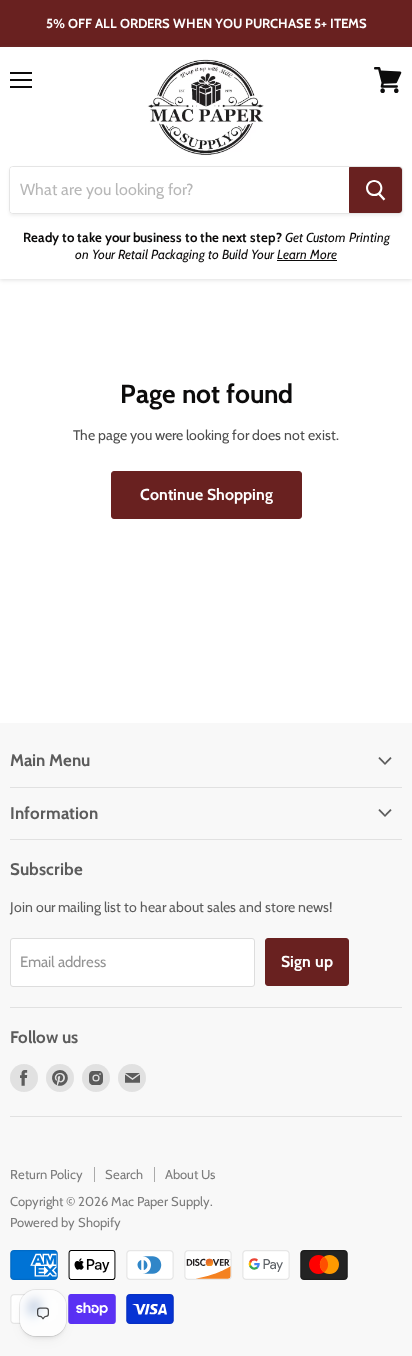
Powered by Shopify (65, 1222)
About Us (190, 1174)
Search (124, 1174)
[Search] (375, 190)
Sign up (307, 961)
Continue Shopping (206, 494)
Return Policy (46, 1174)
